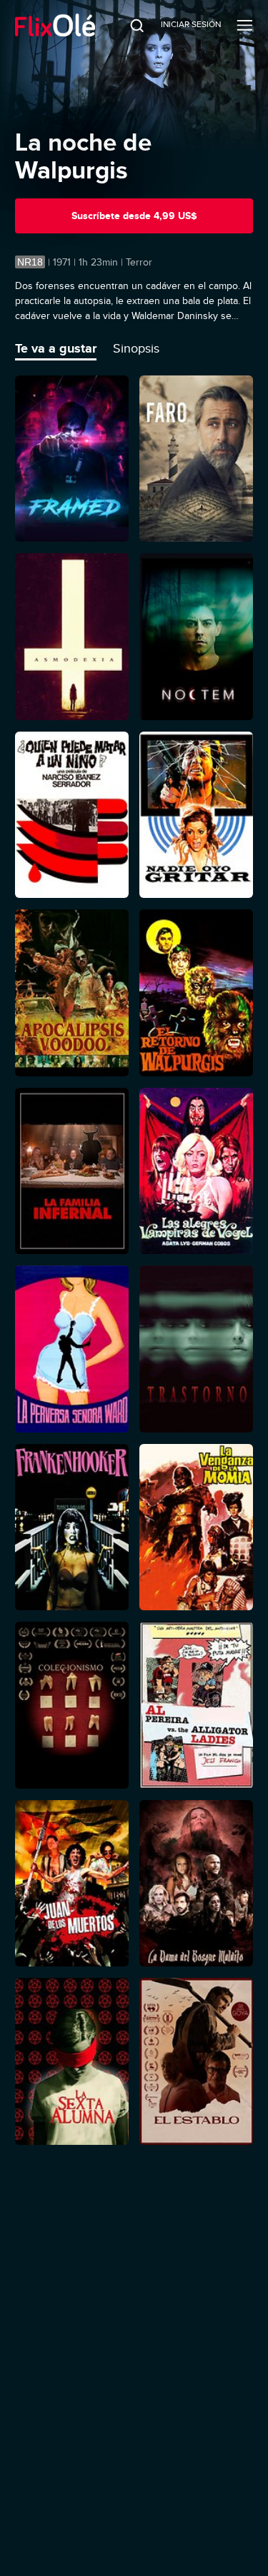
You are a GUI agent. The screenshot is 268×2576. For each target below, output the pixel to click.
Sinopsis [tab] (136, 348)
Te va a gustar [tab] (56, 348)
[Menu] (245, 25)
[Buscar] (127, 25)
